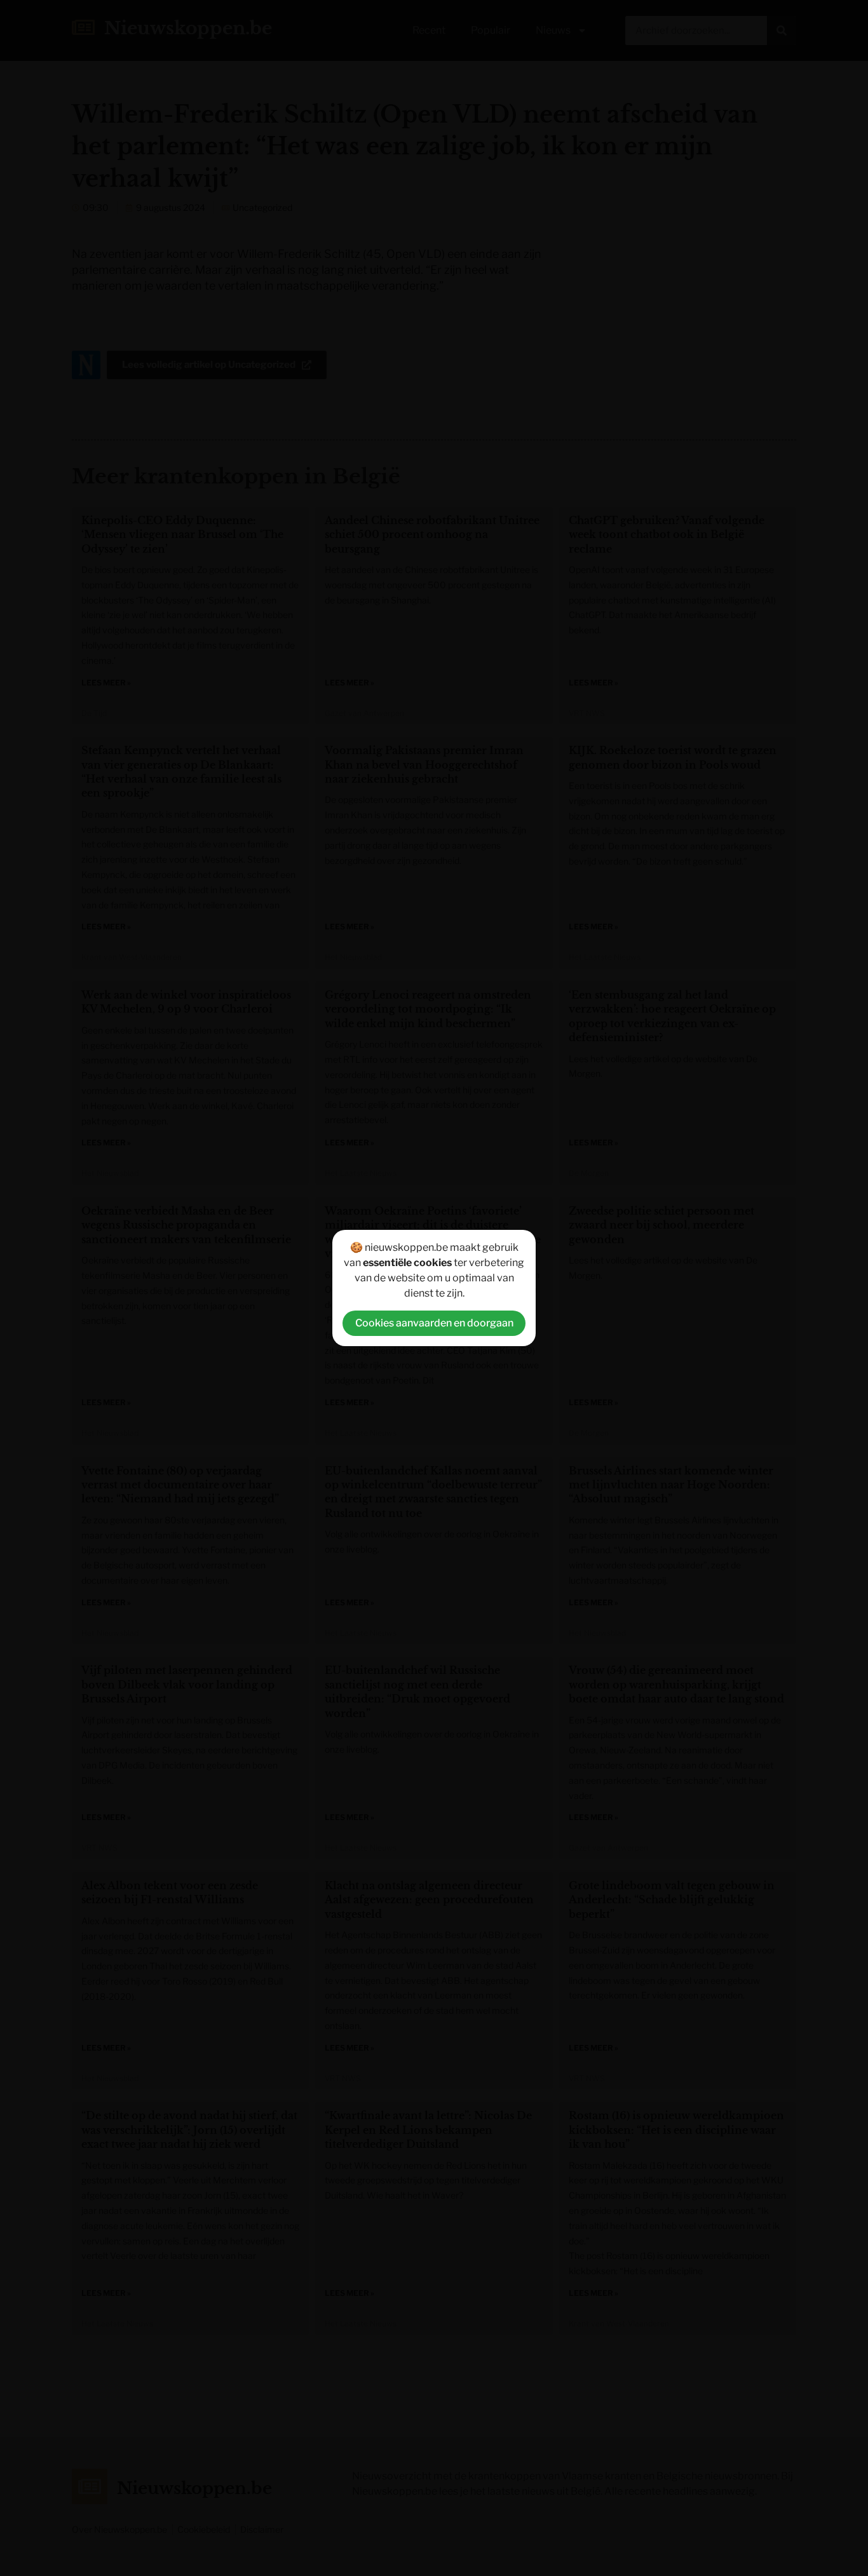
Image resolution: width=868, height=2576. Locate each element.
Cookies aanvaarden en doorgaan (434, 1323)
